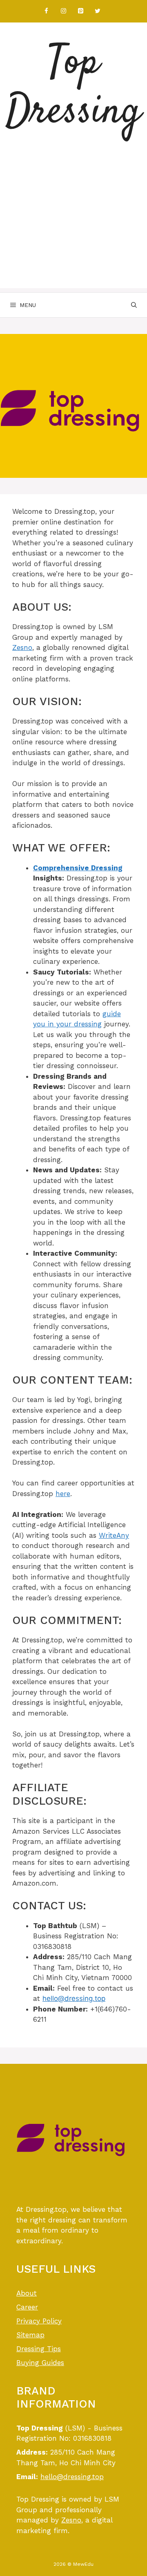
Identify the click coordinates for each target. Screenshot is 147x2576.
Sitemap (30, 2335)
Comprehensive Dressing (78, 868)
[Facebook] (46, 11)
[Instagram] (63, 11)
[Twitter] (98, 11)
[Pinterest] (80, 11)
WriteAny (114, 1535)
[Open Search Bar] (134, 305)
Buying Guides (40, 2363)
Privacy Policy (39, 2321)
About (27, 2293)
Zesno (22, 647)
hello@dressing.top (74, 1998)
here (63, 1494)
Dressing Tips (39, 2349)
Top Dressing (73, 88)
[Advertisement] (73, 223)
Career (27, 2307)
